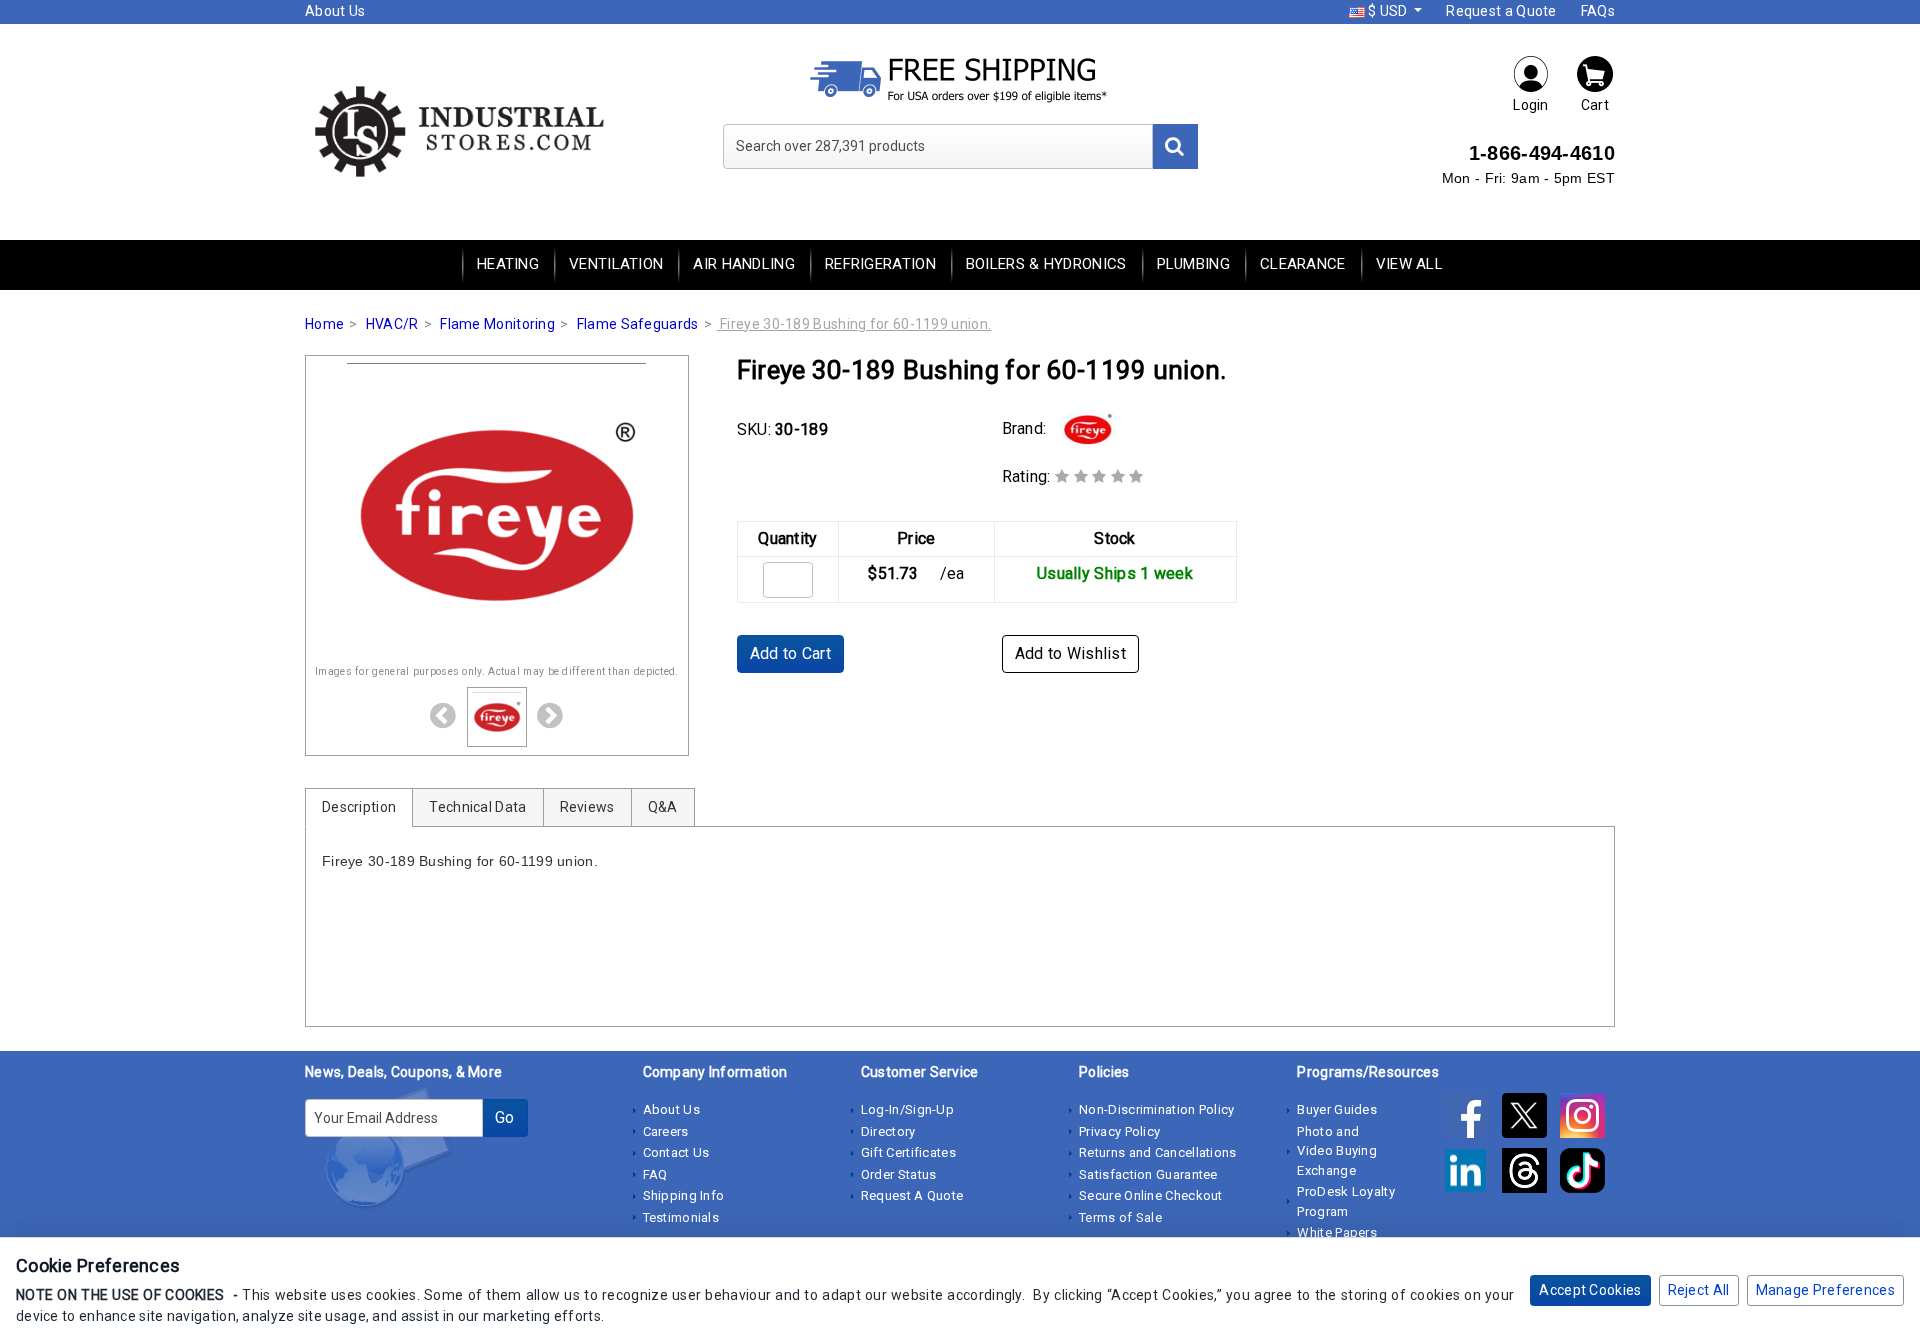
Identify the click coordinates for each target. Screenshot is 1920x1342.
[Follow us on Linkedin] (1472, 1174)
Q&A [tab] (663, 807)
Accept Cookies (1590, 1290)
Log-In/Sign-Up (907, 1109)
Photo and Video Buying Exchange (1337, 1151)
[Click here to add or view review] (1099, 476)
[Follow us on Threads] (1531, 1174)
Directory (888, 1131)
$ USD (1388, 11)
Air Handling (744, 264)
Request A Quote (912, 1195)
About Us (335, 11)
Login (1531, 105)
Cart (1595, 105)
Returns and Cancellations (1158, 1152)
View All (1409, 264)
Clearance (1303, 264)
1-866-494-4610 (1542, 153)
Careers (666, 1131)
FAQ (655, 1174)
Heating (508, 264)
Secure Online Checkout (1151, 1195)
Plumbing (1193, 264)
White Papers (1337, 1232)
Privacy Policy (1119, 1131)
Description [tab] (359, 807)
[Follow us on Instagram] (1587, 1119)
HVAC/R (392, 324)
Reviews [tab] (587, 807)
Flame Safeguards (638, 324)
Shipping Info (684, 1195)
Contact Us (676, 1152)
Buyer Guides (1337, 1109)
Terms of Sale (1120, 1217)
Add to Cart (790, 653)
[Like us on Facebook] (1472, 1119)
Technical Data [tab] (477, 807)
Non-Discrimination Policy (1157, 1109)
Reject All (1699, 1290)
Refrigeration (880, 264)
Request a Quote (1501, 11)
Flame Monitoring (497, 324)
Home (324, 324)
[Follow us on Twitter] (1531, 1119)
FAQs (1598, 11)
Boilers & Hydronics (1046, 264)
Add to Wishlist (1071, 653)
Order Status (899, 1174)
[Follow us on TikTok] (1587, 1174)
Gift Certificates (908, 1152)
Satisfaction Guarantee (1148, 1174)
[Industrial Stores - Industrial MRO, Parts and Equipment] (457, 130)
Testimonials (681, 1217)
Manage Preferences (1825, 1290)
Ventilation (616, 264)
